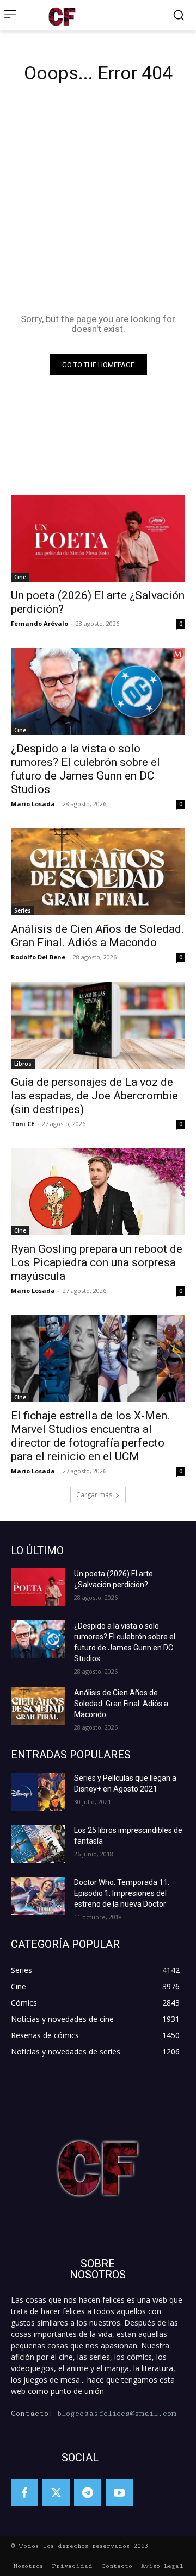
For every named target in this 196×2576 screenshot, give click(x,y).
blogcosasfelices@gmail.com (117, 2414)
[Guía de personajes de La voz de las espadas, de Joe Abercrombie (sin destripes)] (98, 1025)
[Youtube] (119, 2493)
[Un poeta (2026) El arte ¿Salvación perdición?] (98, 538)
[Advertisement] (98, 202)
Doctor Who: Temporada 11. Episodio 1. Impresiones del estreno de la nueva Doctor (122, 1893)
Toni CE (23, 1124)
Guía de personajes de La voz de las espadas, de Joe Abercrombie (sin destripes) (94, 1096)
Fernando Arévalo (39, 623)
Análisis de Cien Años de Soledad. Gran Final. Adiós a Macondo (97, 936)
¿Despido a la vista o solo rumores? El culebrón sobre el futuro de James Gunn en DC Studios (85, 769)
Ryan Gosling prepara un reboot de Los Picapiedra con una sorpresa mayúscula (97, 1262)
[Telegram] (88, 2493)
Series (23, 910)
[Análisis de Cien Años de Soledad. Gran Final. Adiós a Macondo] (98, 872)
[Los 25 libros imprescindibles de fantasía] (38, 1844)
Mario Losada (33, 804)
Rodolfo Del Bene (38, 957)
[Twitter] (56, 2493)
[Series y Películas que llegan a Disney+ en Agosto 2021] (38, 1792)
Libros (23, 1064)
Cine (20, 577)
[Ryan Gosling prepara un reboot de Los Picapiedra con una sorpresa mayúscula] (98, 1192)
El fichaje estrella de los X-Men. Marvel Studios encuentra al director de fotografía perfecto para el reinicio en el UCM (90, 1436)
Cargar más (94, 1495)
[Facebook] (24, 2493)
